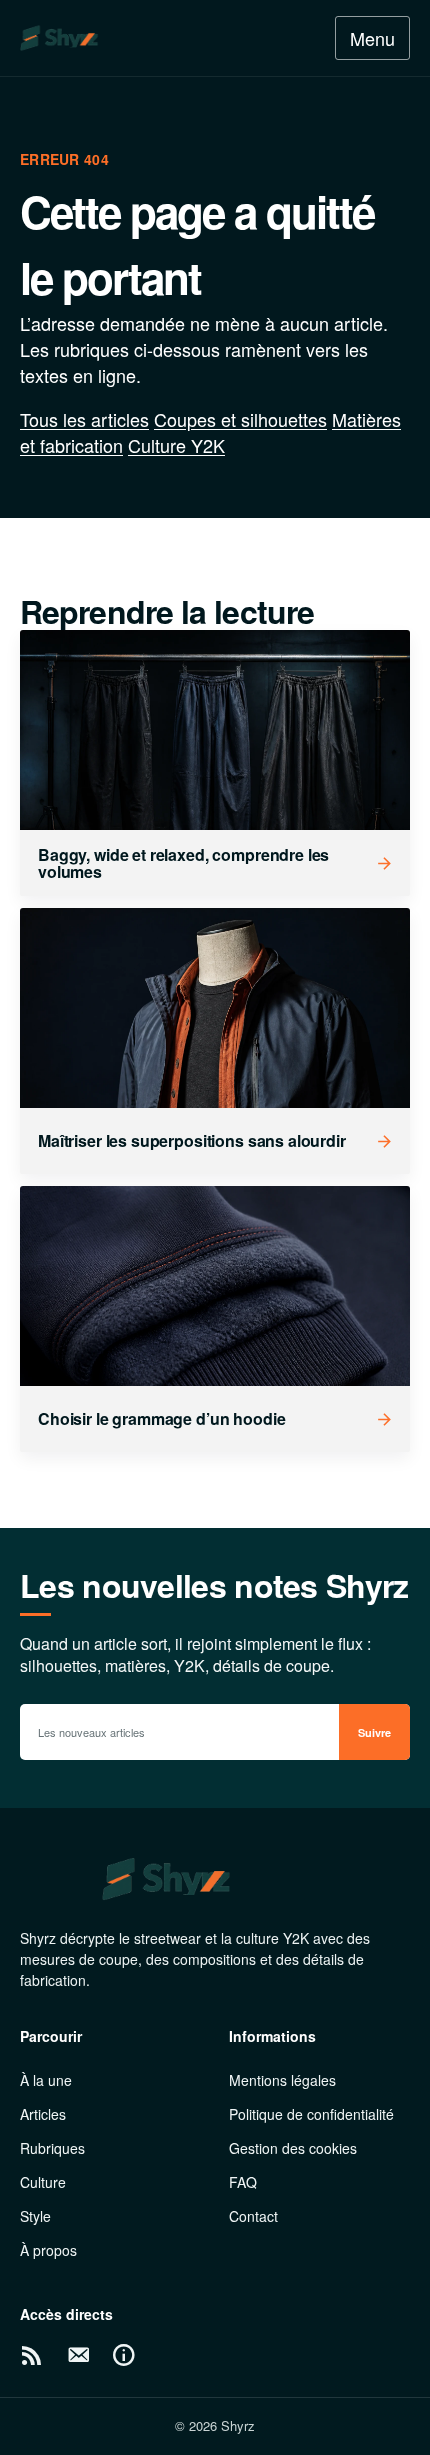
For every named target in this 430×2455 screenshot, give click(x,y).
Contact (253, 2216)
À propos (48, 2250)
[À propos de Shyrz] (124, 2355)
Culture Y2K (176, 445)
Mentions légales (282, 2080)
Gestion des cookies (293, 2148)
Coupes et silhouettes (240, 419)
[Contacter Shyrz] (78, 2355)
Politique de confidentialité (311, 2114)
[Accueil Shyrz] (109, 38)
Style (35, 2216)
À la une (46, 2080)
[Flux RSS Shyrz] (32, 2355)
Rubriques (52, 2148)
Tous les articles (84, 419)
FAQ (243, 2182)
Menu (372, 38)
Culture (43, 2182)
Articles (43, 2114)
